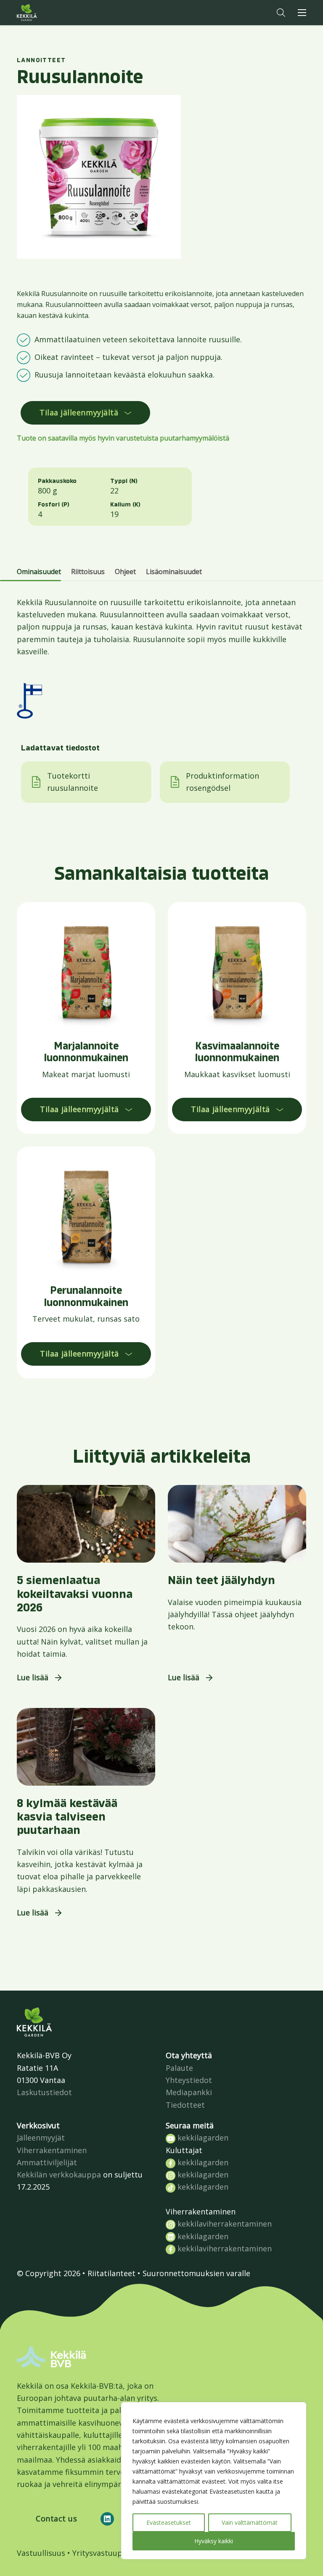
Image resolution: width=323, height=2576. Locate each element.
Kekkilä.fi (44, 13)
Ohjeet (125, 572)
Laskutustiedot (44, 2092)
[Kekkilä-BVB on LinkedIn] (107, 2519)
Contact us (56, 2518)
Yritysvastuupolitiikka (112, 2553)
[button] (281, 13)
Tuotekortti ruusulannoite (73, 782)
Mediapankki (189, 2092)
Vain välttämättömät (250, 2522)
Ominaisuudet (39, 572)
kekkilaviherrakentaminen (224, 2224)
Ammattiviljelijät (47, 2162)
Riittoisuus (88, 572)
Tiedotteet (185, 2105)
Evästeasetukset (169, 2522)
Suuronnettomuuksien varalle (196, 2273)
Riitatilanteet (111, 2273)
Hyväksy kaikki (214, 2541)
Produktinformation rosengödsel (222, 782)
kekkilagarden (202, 2138)
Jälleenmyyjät (41, 2138)
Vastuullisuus (41, 2553)
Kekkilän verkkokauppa (59, 2175)
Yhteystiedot (189, 2080)
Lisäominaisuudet (174, 572)
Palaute (179, 2068)
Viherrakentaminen (52, 2150)
